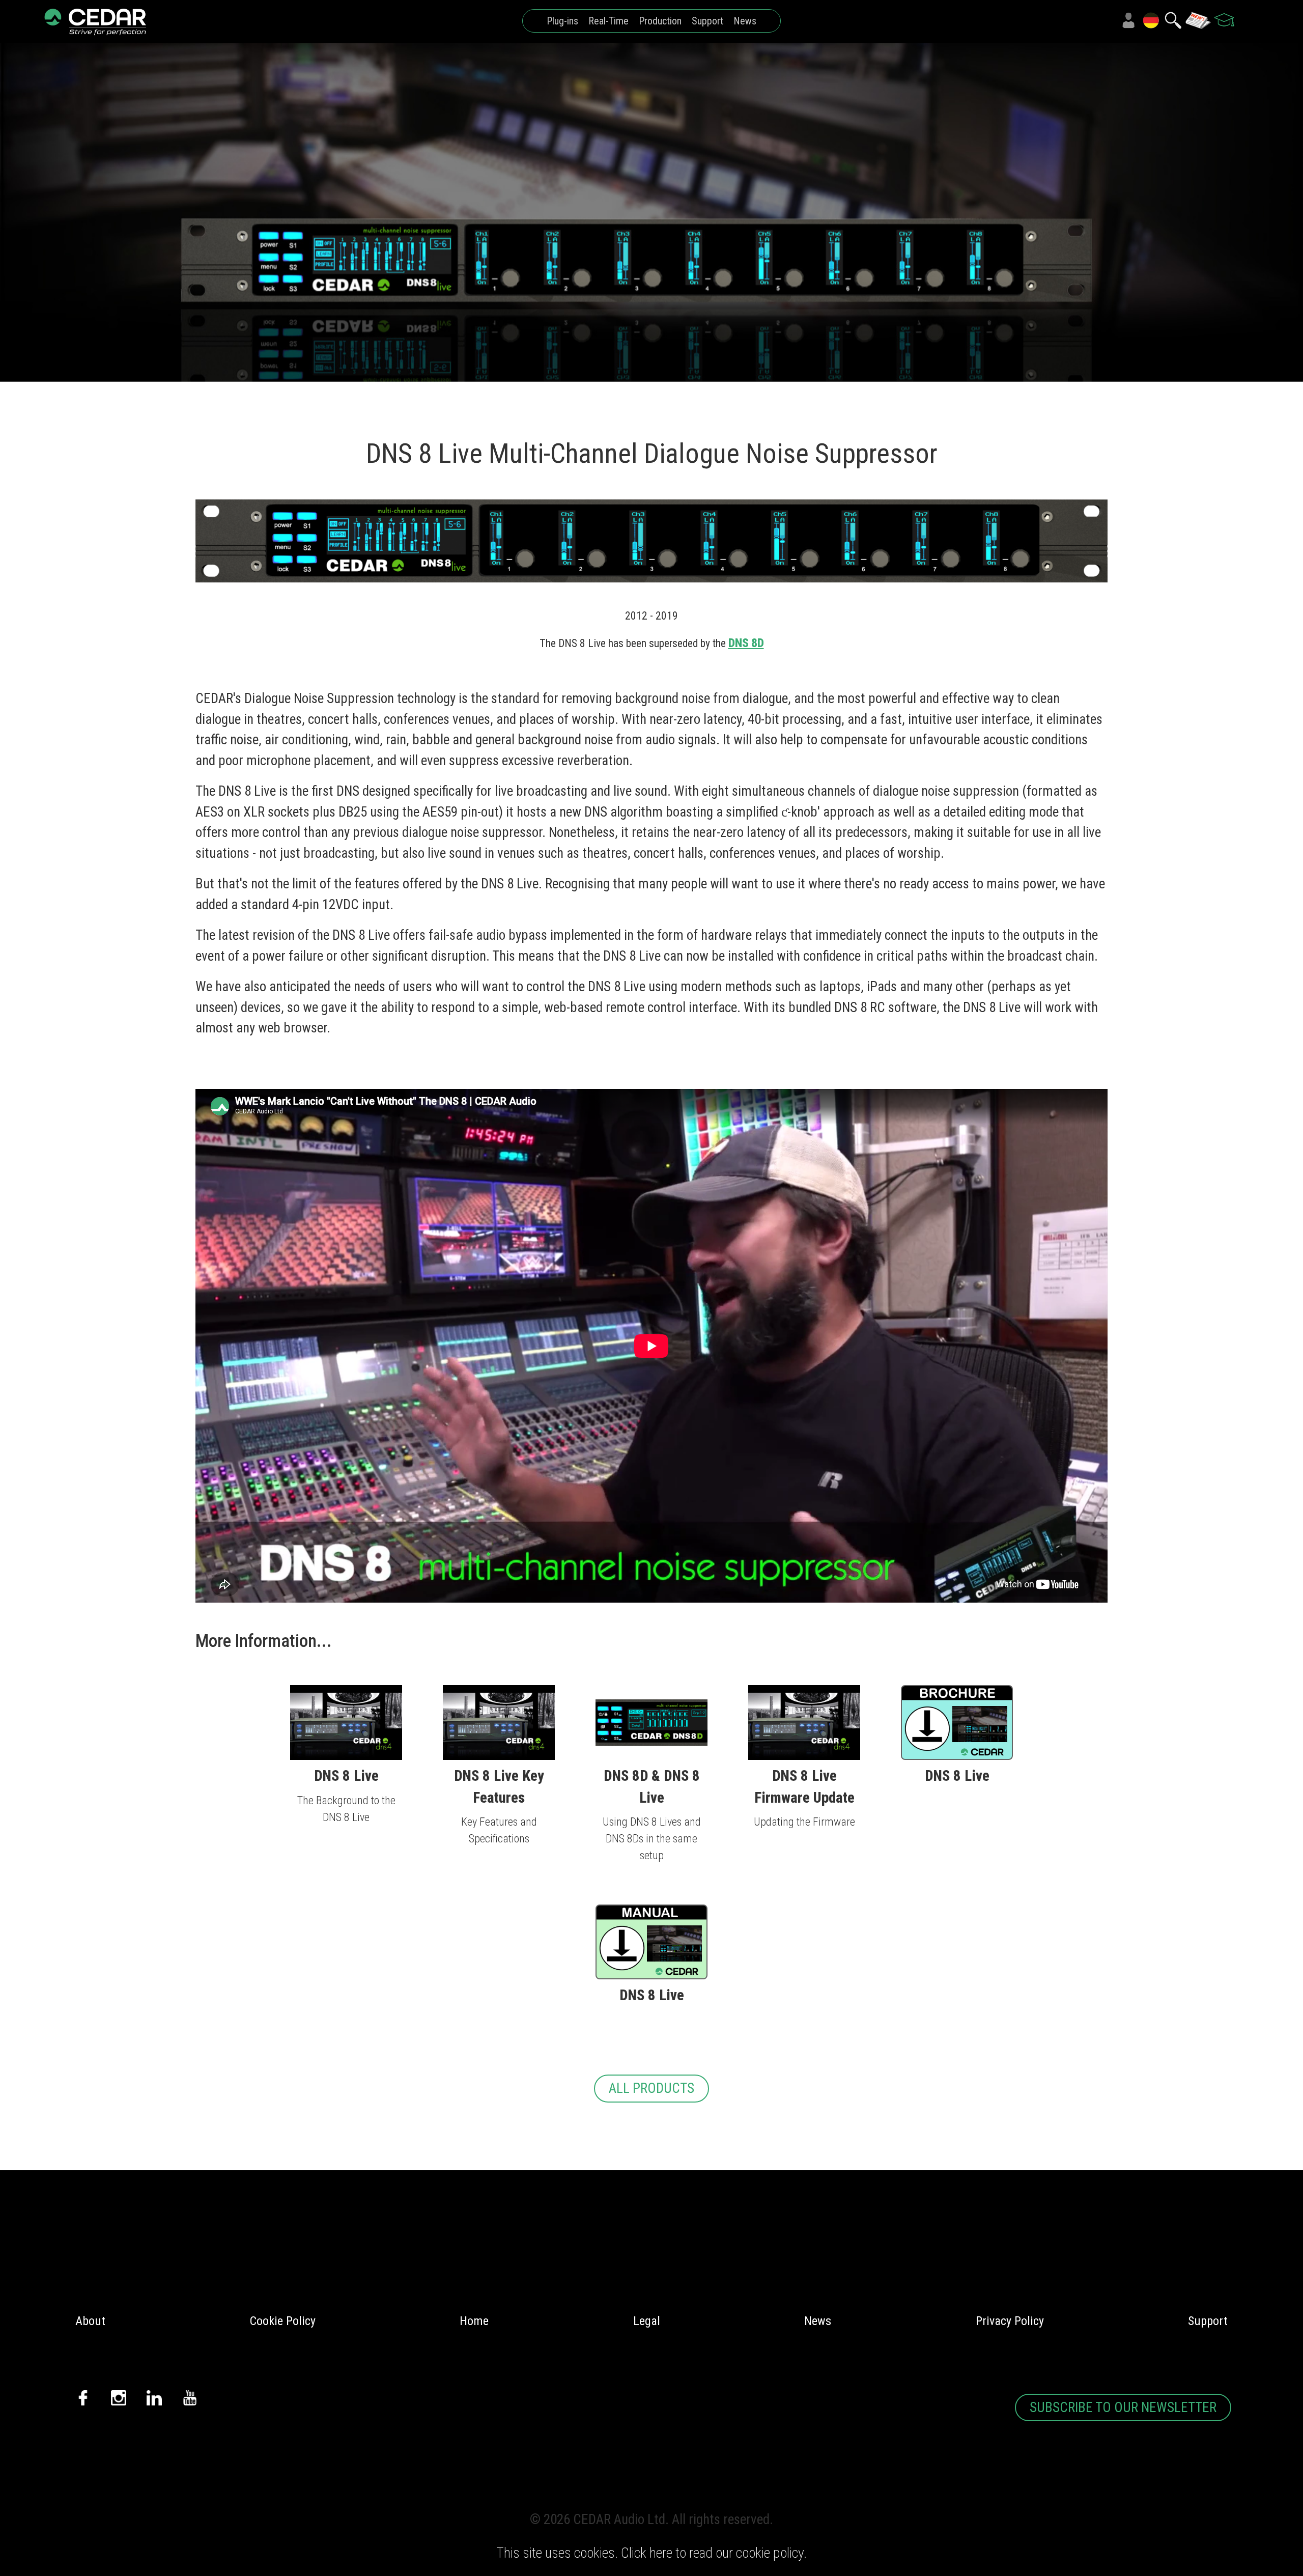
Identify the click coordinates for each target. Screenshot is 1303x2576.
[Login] (1128, 20)
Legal (647, 2321)
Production (660, 21)
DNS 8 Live (346, 1775)
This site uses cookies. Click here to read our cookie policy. (651, 2553)
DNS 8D (746, 643)
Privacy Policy (1010, 2321)
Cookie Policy (283, 2321)
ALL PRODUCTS (651, 2088)
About (90, 2321)
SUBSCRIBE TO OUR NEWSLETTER (1123, 2407)
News (745, 21)
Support (707, 21)
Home (474, 2321)
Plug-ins (562, 21)
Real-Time (608, 21)
